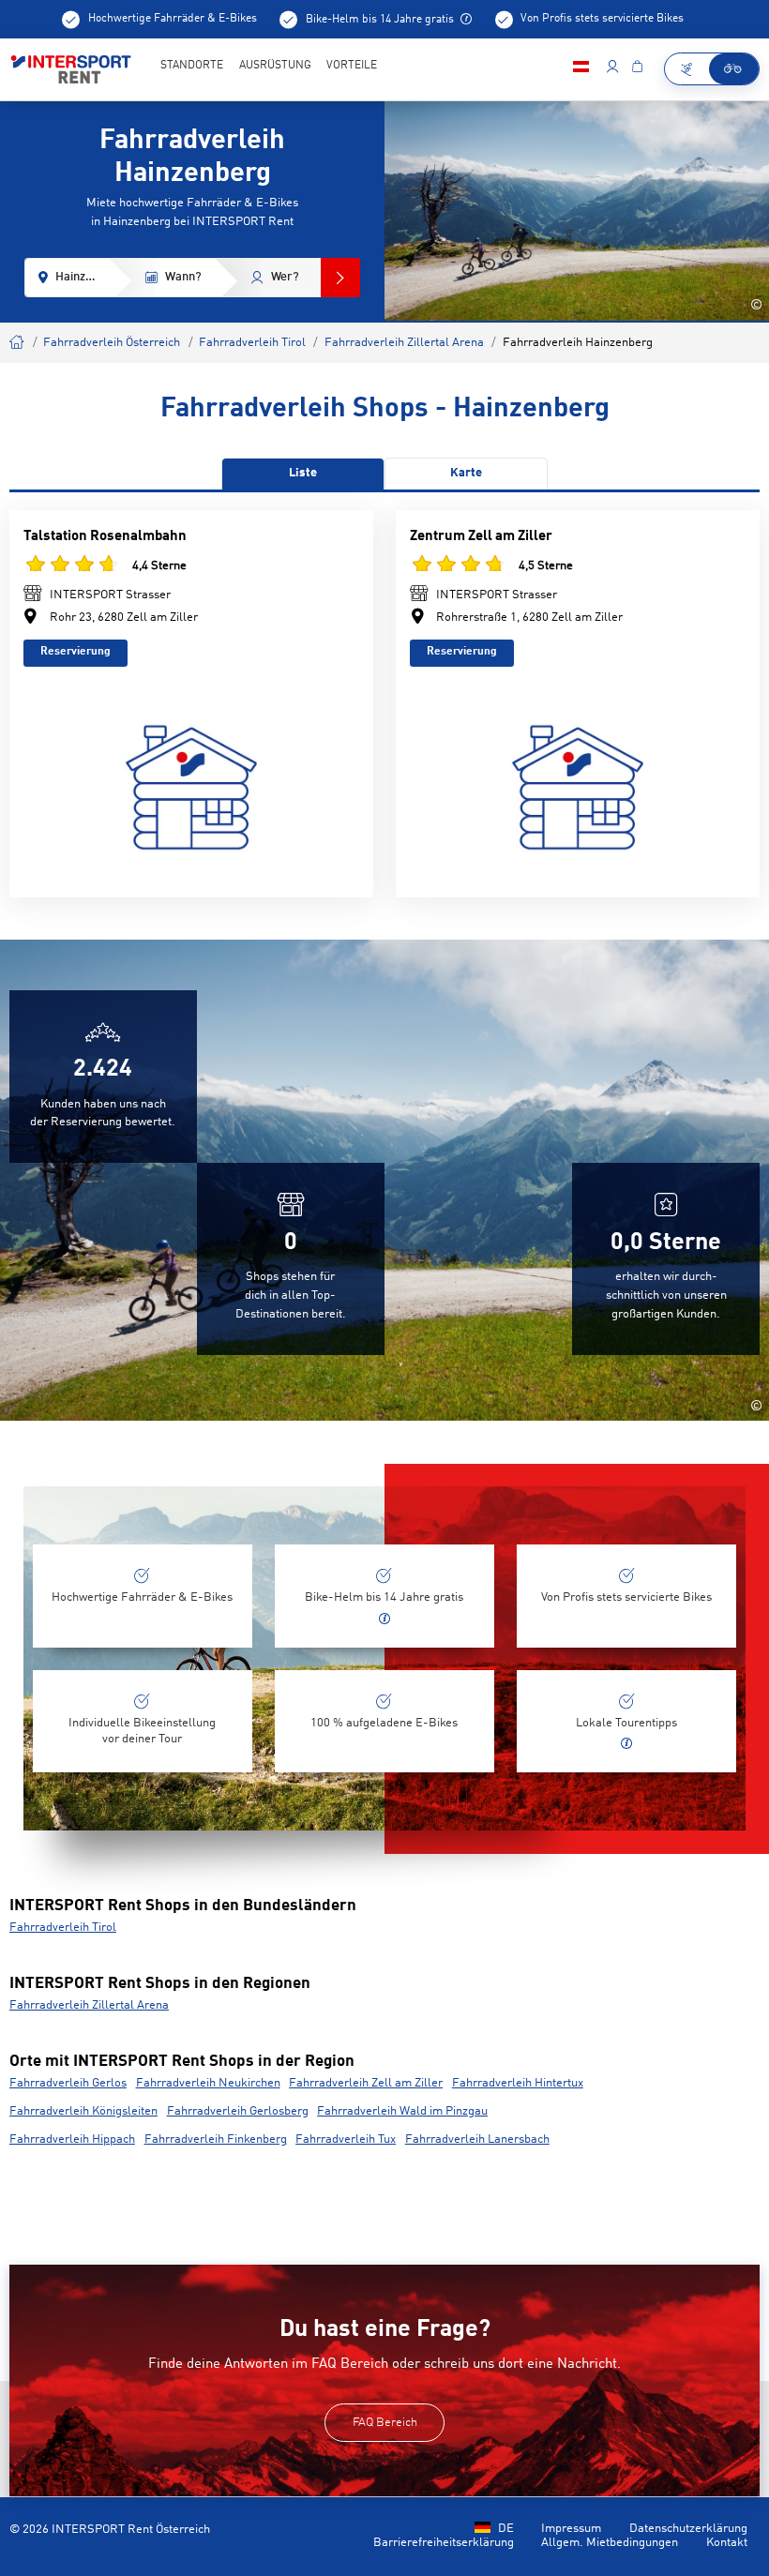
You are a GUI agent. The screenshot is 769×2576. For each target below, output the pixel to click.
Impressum (571, 2529)
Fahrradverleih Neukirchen (208, 2083)
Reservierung (75, 652)
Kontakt (727, 2543)
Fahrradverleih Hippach (72, 2139)
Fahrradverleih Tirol (252, 343)
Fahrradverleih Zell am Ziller (366, 2083)
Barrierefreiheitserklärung (444, 2543)
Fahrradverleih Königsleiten (83, 2111)
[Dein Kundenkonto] (612, 69)
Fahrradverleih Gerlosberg (238, 2111)
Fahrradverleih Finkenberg (216, 2139)
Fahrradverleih (17, 340)
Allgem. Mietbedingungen (610, 2543)
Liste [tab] (303, 473)
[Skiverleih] (687, 69)
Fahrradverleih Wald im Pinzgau (402, 2111)
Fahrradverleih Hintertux (518, 2083)
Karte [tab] (466, 473)
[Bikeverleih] (734, 69)
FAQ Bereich (385, 2423)
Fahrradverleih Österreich (112, 343)
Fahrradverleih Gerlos (68, 2083)
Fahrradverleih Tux (346, 2139)
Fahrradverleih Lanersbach (477, 2139)
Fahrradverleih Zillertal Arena (404, 343)
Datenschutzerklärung (688, 2529)
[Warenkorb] (637, 69)
